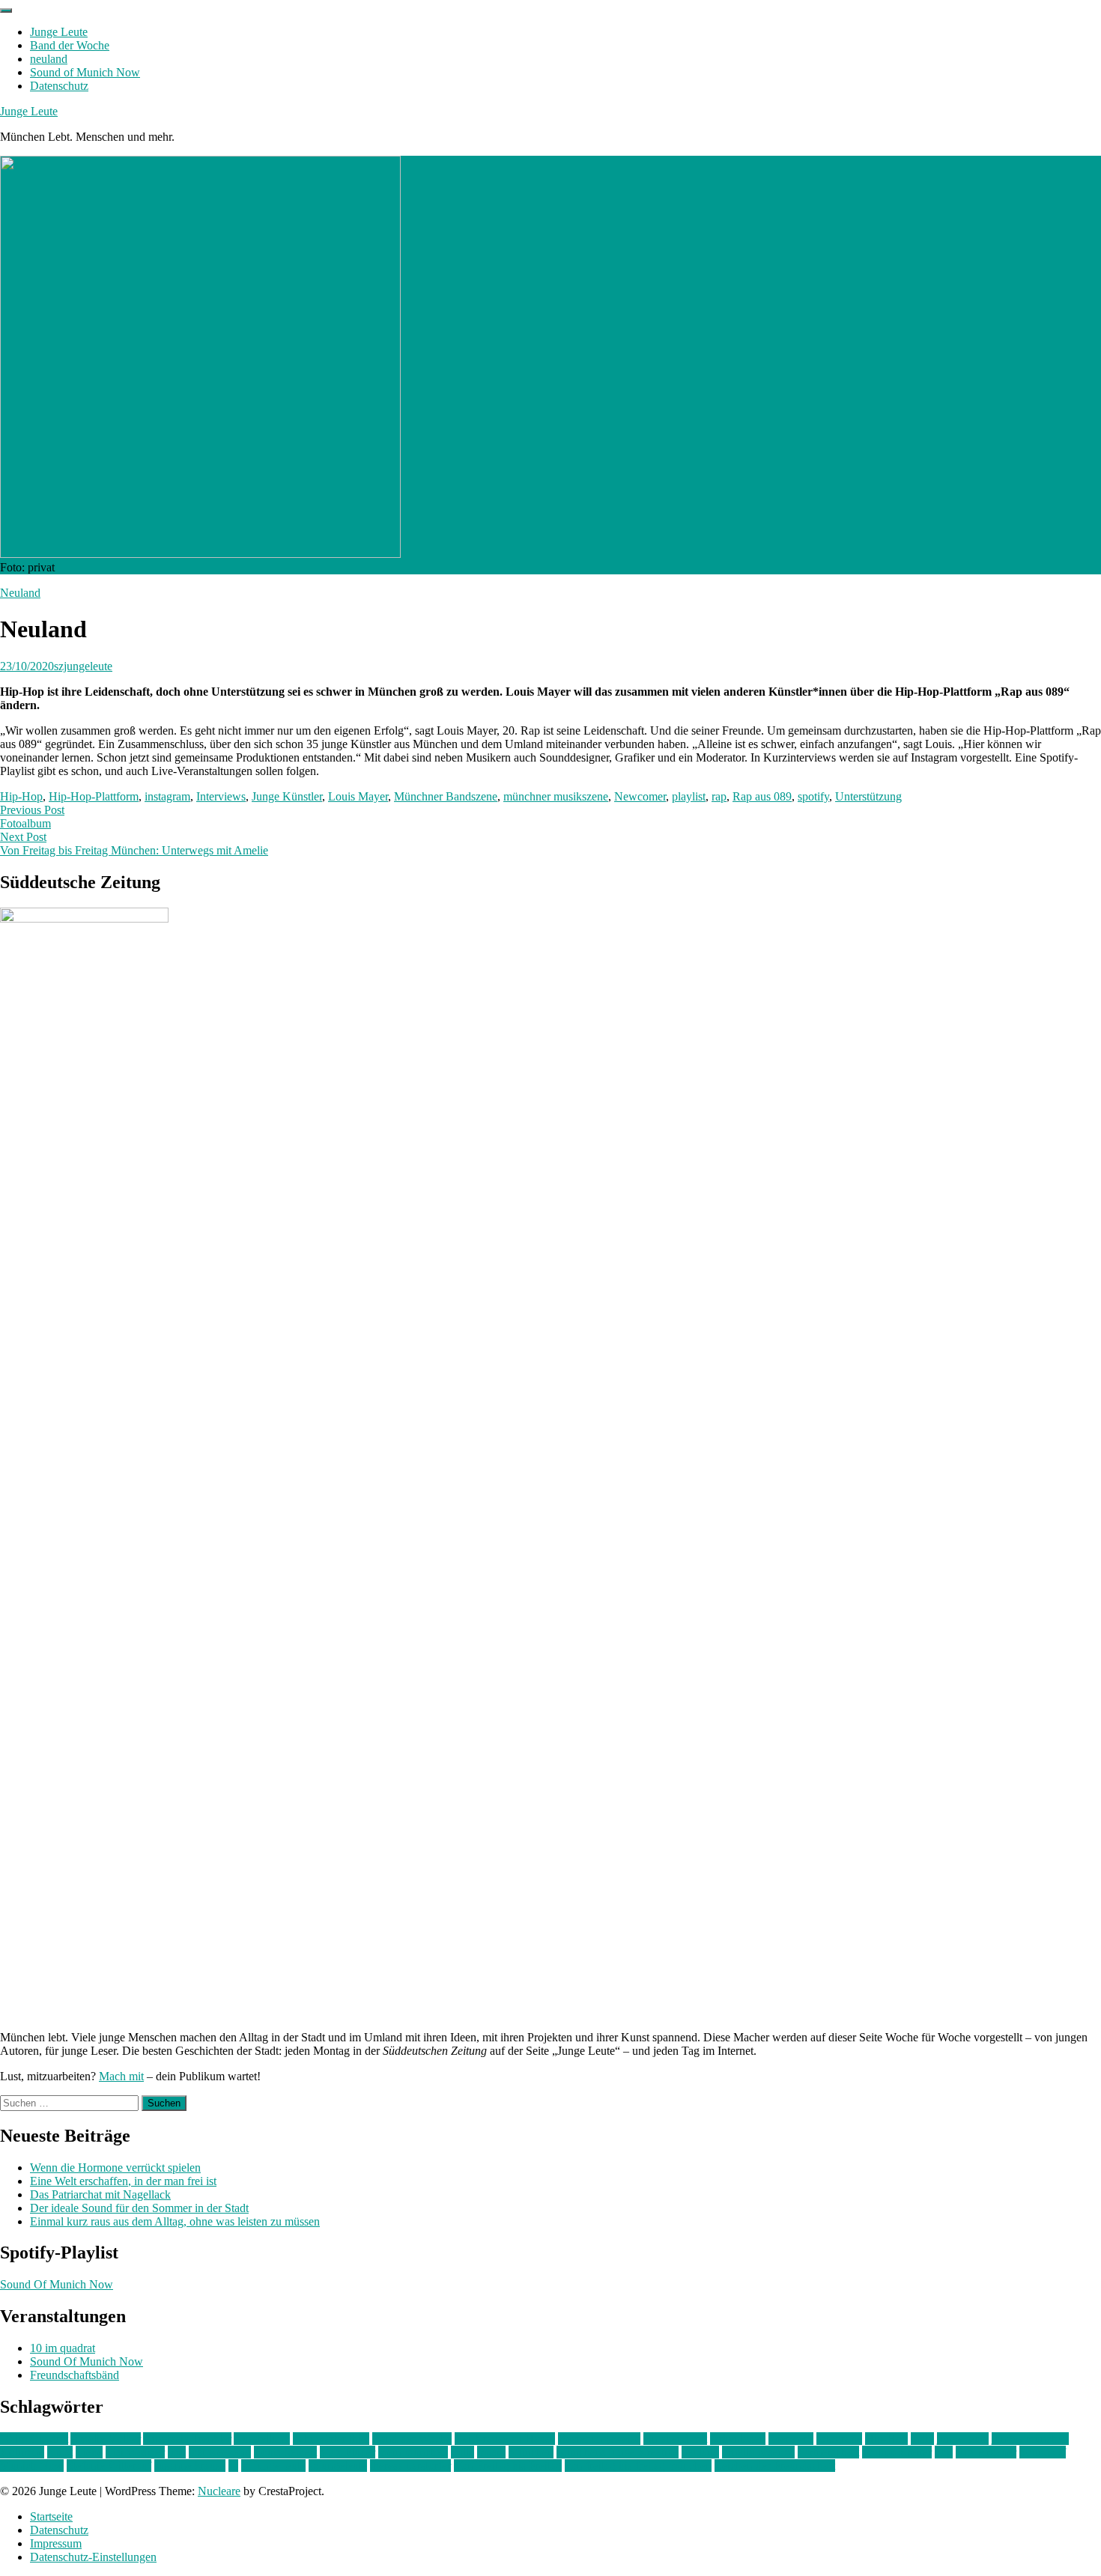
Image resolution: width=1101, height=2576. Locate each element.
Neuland (20, 593)
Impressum (56, 2543)
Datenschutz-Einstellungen (93, 2557)
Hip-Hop (21, 796)
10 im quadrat (63, 2348)
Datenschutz (59, 86)
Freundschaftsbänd (75, 2375)
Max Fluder (348, 2452)
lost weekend (220, 2452)
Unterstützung (868, 796)
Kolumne (22, 2452)
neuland (49, 59)
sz (233, 2466)
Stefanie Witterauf (109, 2466)
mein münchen (413, 2452)
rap (719, 796)
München (531, 2452)
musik (491, 2452)
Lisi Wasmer (135, 2452)
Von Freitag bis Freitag (508, 2466)
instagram (167, 796)
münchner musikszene (556, 796)
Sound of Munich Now (85, 72)
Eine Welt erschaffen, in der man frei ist (123, 2181)
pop (944, 2452)
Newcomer (640, 796)
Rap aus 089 (762, 796)
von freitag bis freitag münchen (638, 2466)
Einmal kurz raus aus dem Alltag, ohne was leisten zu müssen (175, 2221)
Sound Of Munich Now (57, 2284)
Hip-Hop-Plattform (94, 796)
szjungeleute (83, 666)
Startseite (51, 2516)
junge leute (963, 2439)
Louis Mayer (358, 796)
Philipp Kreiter (897, 2452)
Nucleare (219, 2491)
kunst (60, 2452)
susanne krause (190, 2466)
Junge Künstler (287, 796)
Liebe (89, 2452)
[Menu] (6, 10)
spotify (813, 796)
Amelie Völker (106, 2439)
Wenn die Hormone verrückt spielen (115, 2168)
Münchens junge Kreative (618, 2452)
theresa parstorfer (410, 2466)
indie (922, 2439)
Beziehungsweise (599, 2439)
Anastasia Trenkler (187, 2439)
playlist (689, 796)
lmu (177, 2452)
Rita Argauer (986, 2452)
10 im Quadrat (34, 2439)
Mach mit (121, 2076)
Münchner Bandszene (446, 796)
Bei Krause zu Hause (505, 2439)
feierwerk (791, 2439)
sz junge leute (273, 2466)
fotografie (839, 2439)
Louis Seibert (285, 2452)
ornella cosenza (758, 2452)
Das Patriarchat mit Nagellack (100, 2194)
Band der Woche (70, 45)
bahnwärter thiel (331, 2439)
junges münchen (1030, 2439)
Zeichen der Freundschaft (775, 2466)
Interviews (221, 796)
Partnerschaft (828, 2452)
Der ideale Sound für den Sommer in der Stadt (139, 2208)
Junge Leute (59, 32)
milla (462, 2452)
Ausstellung (262, 2439)
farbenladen (738, 2439)
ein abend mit (675, 2439)
